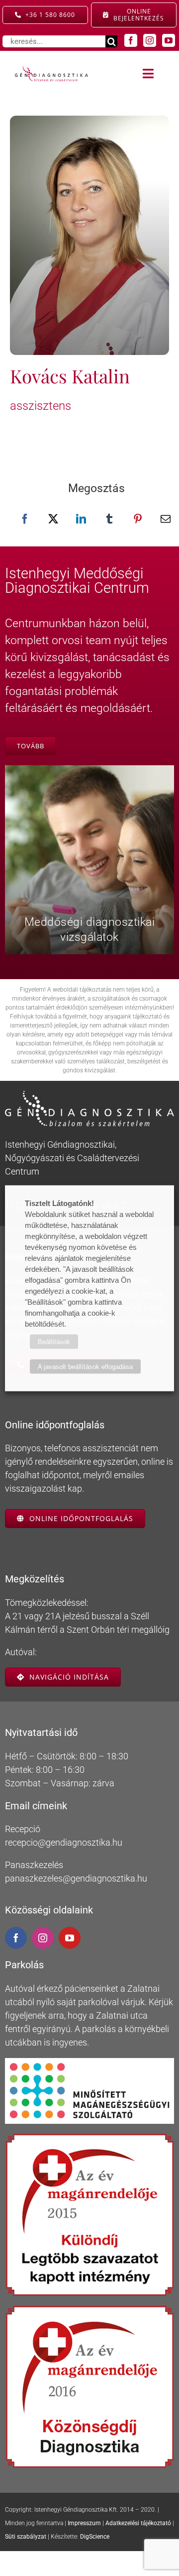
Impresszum (84, 2523)
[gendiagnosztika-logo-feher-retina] (89, 1095)
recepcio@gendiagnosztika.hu (64, 1842)
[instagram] (150, 40)
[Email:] (166, 519)
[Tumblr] (109, 519)
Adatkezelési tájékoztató (138, 2523)
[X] (53, 519)
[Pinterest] (138, 519)
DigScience (95, 2537)
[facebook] (131, 40)
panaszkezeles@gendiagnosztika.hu (76, 1878)
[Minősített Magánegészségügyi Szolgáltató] (89, 2062)
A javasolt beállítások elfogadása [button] (85, 1366)
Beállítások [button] (54, 1341)
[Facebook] (25, 519)
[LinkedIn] (81, 519)
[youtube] (169, 40)
